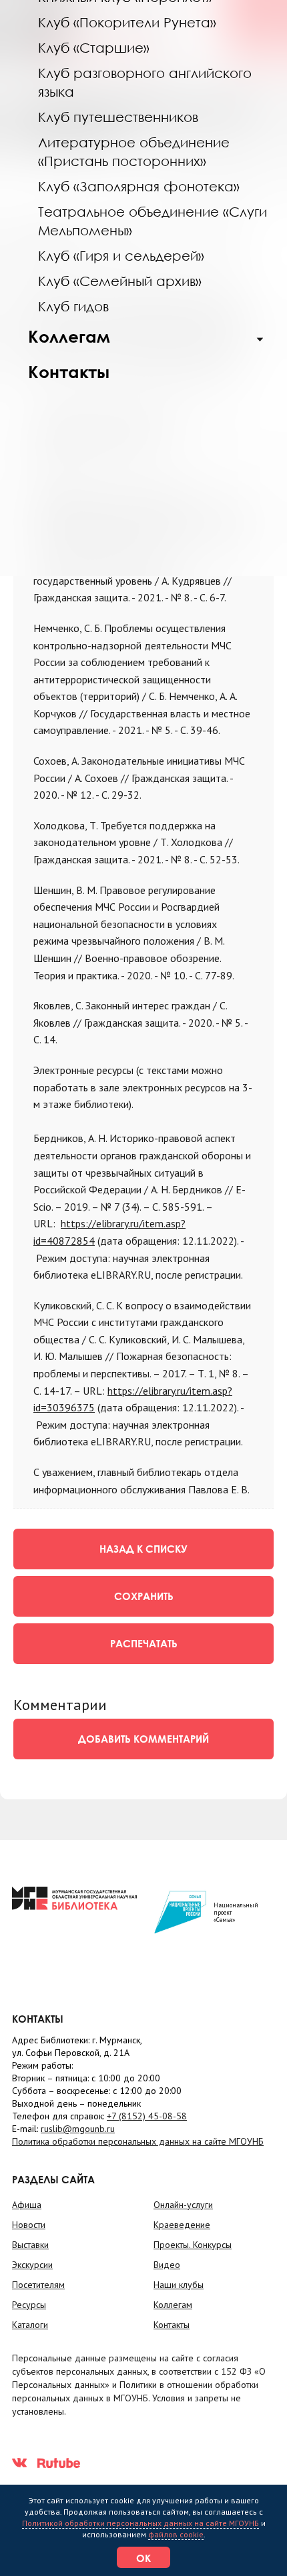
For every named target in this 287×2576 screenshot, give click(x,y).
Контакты (69, 372)
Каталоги (30, 2325)
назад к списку (143, 1549)
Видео (167, 2265)
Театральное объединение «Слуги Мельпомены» (153, 221)
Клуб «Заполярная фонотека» (139, 186)
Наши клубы (179, 2285)
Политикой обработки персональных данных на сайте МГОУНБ (140, 2523)
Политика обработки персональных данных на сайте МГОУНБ (138, 2141)
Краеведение (182, 2225)
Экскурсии (32, 2265)
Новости (29, 2225)
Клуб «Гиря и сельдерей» (121, 255)
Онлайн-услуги (183, 2205)
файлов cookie (176, 2534)
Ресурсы (29, 2305)
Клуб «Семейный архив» (120, 281)
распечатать (144, 1643)
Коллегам (69, 336)
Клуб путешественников (118, 117)
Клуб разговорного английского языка (145, 82)
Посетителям (38, 2285)
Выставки (30, 2245)
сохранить (144, 1596)
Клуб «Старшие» (94, 47)
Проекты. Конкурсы (193, 2245)
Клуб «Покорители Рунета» (127, 22)
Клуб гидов (73, 306)
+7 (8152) (147, 2116)
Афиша (27, 2205)
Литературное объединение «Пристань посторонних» (134, 151)
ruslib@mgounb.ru (78, 2129)
